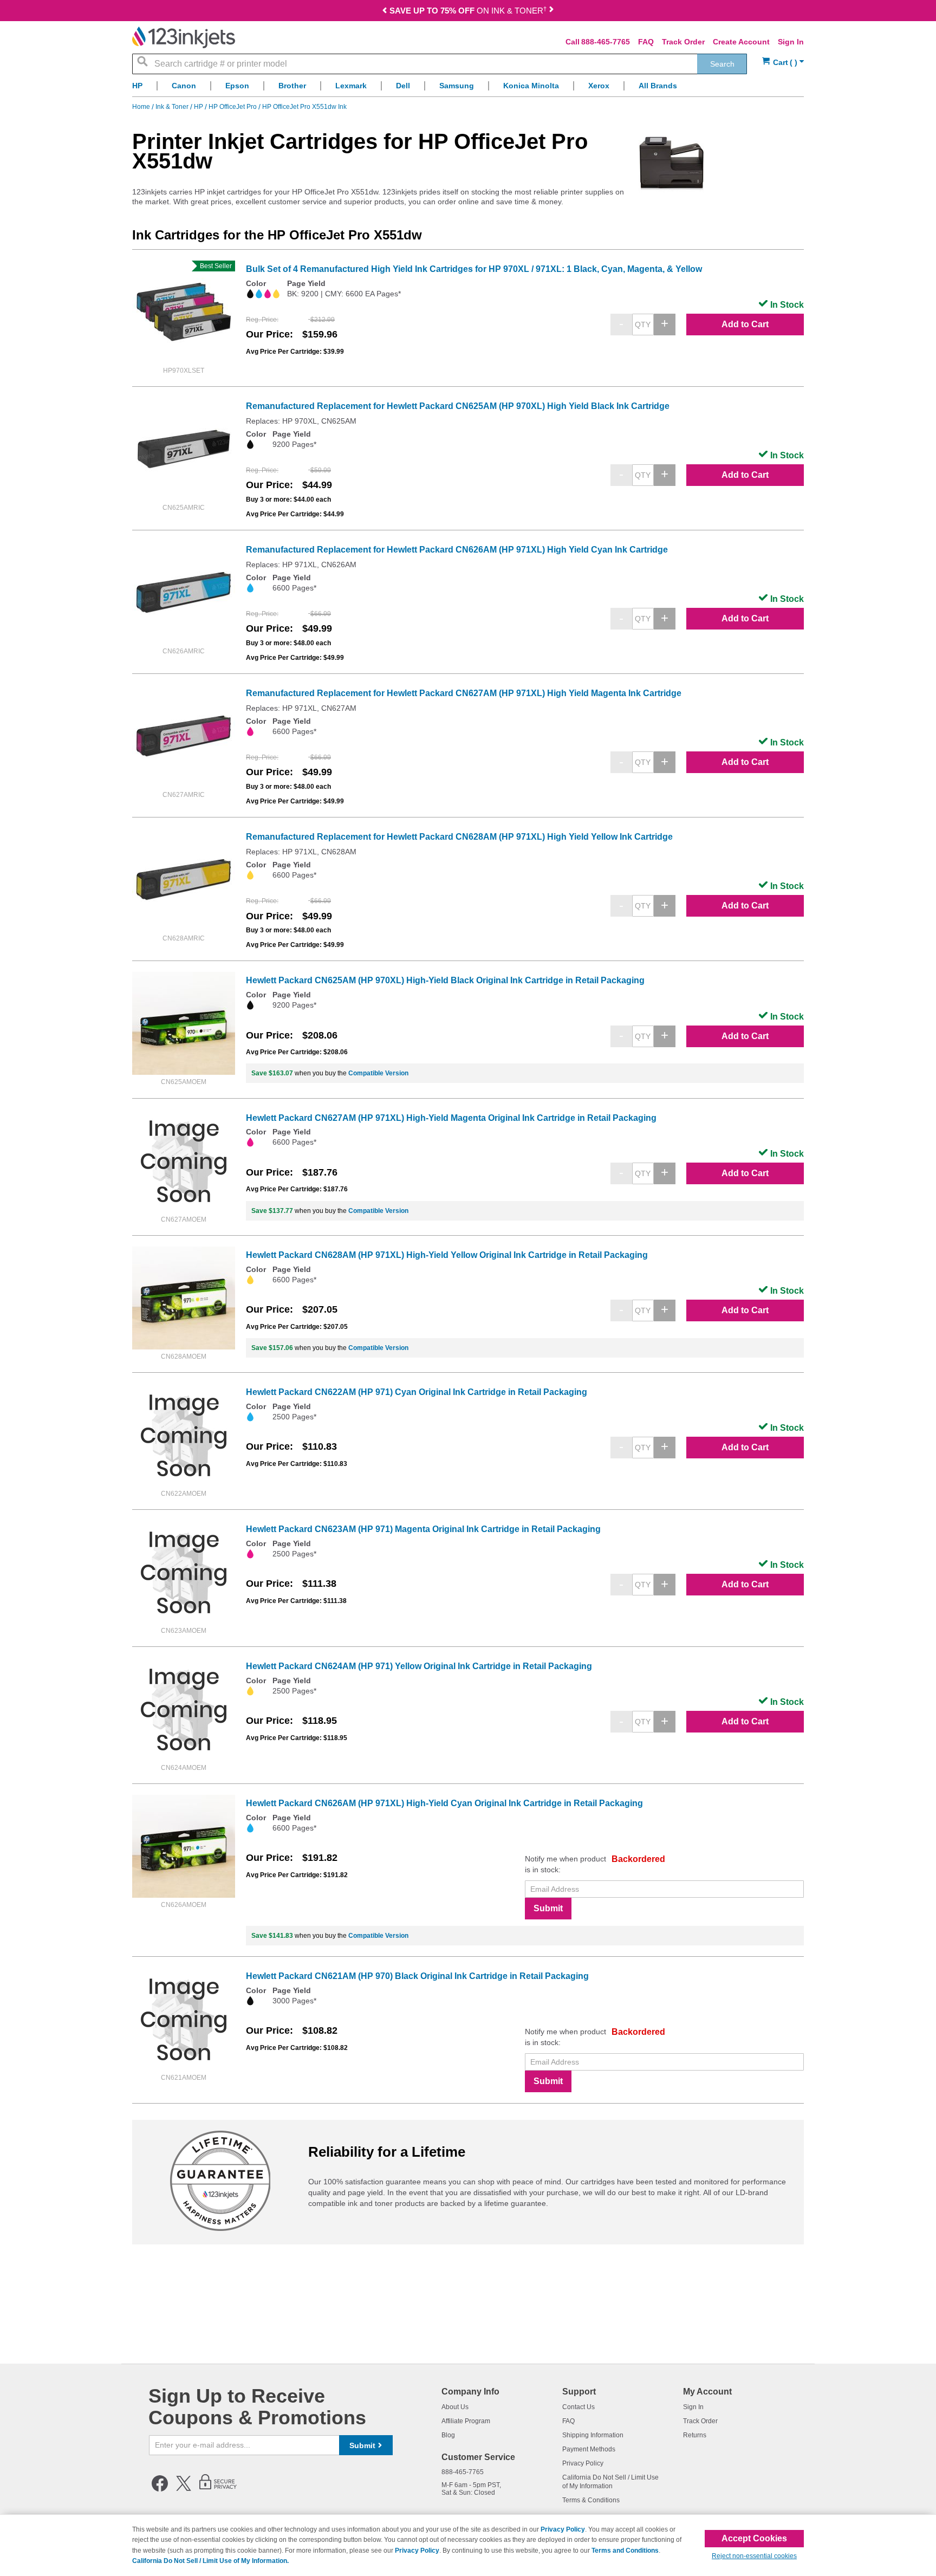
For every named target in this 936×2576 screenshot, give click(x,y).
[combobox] (440, 64)
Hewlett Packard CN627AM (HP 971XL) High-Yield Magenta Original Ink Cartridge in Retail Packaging (451, 1118)
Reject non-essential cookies (754, 2556)
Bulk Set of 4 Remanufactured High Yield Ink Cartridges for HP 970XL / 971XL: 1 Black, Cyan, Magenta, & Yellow (474, 269)
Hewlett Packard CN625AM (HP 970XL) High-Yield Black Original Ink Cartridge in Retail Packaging (445, 980)
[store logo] (184, 37)
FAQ (646, 42)
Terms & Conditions (591, 2500)
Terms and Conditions (625, 2551)
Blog (448, 2435)
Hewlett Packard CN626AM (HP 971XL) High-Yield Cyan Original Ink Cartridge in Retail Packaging (444, 1803)
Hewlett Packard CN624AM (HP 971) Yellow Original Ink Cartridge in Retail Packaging (419, 1666)
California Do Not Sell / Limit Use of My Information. (210, 2561)
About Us (455, 2407)
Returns (695, 2435)
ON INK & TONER (468, 11)
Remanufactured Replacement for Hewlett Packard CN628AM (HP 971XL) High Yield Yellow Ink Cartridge (459, 837)
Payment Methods (589, 2449)
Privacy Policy (583, 2463)
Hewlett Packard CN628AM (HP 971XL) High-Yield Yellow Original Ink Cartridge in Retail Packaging (447, 1255)
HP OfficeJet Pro (233, 107)
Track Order (683, 42)
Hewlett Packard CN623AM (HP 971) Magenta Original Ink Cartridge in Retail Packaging (423, 1529)
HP (199, 107)
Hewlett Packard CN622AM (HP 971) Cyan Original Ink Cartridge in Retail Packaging (417, 1392)
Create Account (741, 42)
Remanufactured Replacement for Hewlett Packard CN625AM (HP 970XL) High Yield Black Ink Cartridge (458, 406)
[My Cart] (783, 63)
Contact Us (578, 2407)
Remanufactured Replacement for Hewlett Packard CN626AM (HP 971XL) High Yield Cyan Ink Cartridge (457, 550)
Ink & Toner (173, 107)
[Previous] (385, 12)
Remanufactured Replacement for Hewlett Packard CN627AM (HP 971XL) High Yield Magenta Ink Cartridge (464, 693)
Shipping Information (593, 2435)
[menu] (468, 89)
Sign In (791, 42)
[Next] (551, 12)
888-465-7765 (606, 42)
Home (142, 107)
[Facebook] (160, 2489)
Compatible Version (378, 1073)
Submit (548, 1908)
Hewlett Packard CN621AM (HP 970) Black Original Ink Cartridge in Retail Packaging (417, 1976)
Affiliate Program (466, 2421)
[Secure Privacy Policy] (218, 2489)
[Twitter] (184, 2489)
